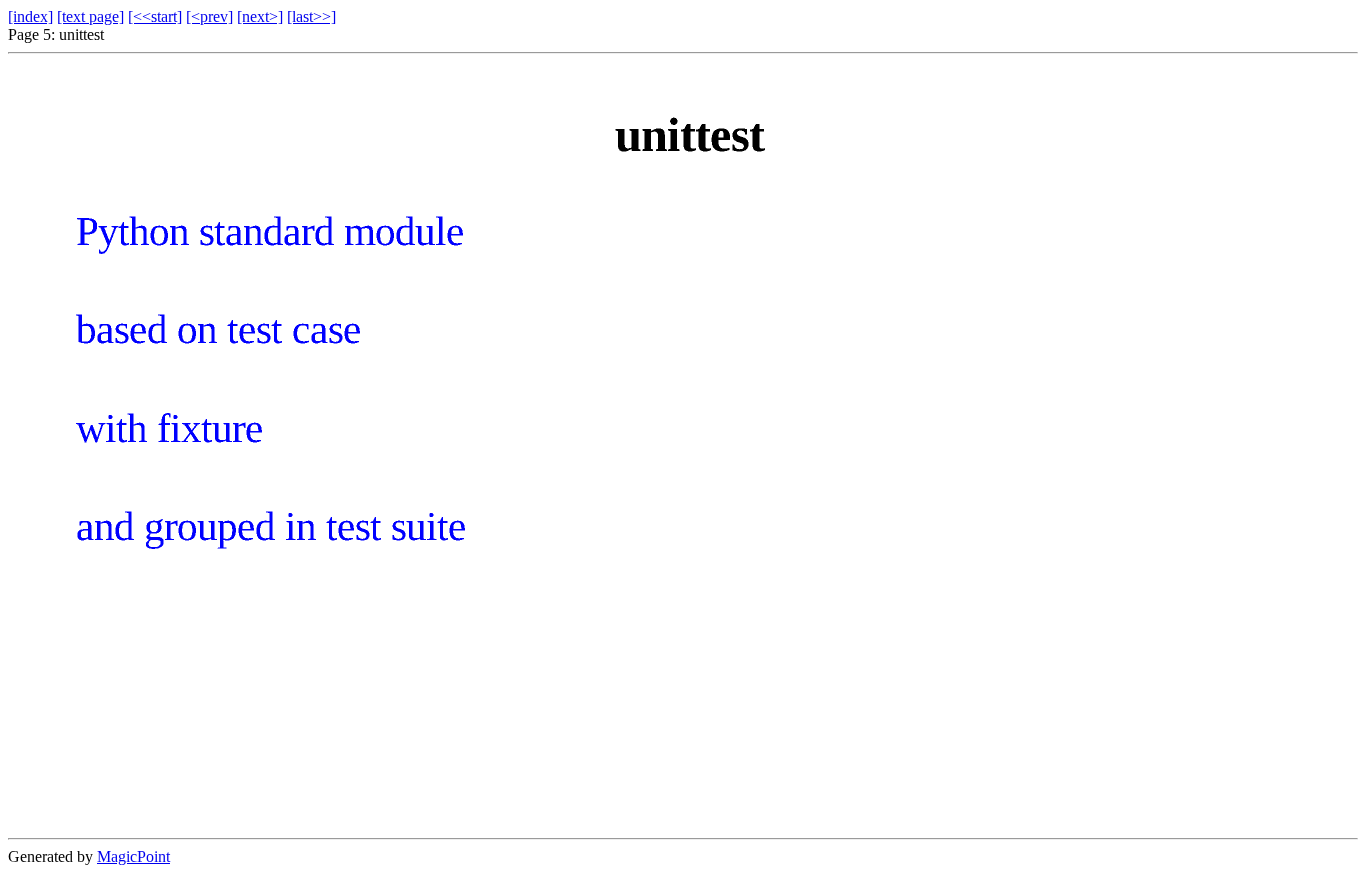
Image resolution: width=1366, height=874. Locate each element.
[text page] (90, 16)
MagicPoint (133, 856)
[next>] (260, 16)
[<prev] (209, 16)
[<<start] (155, 16)
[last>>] (311, 16)
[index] (30, 16)
